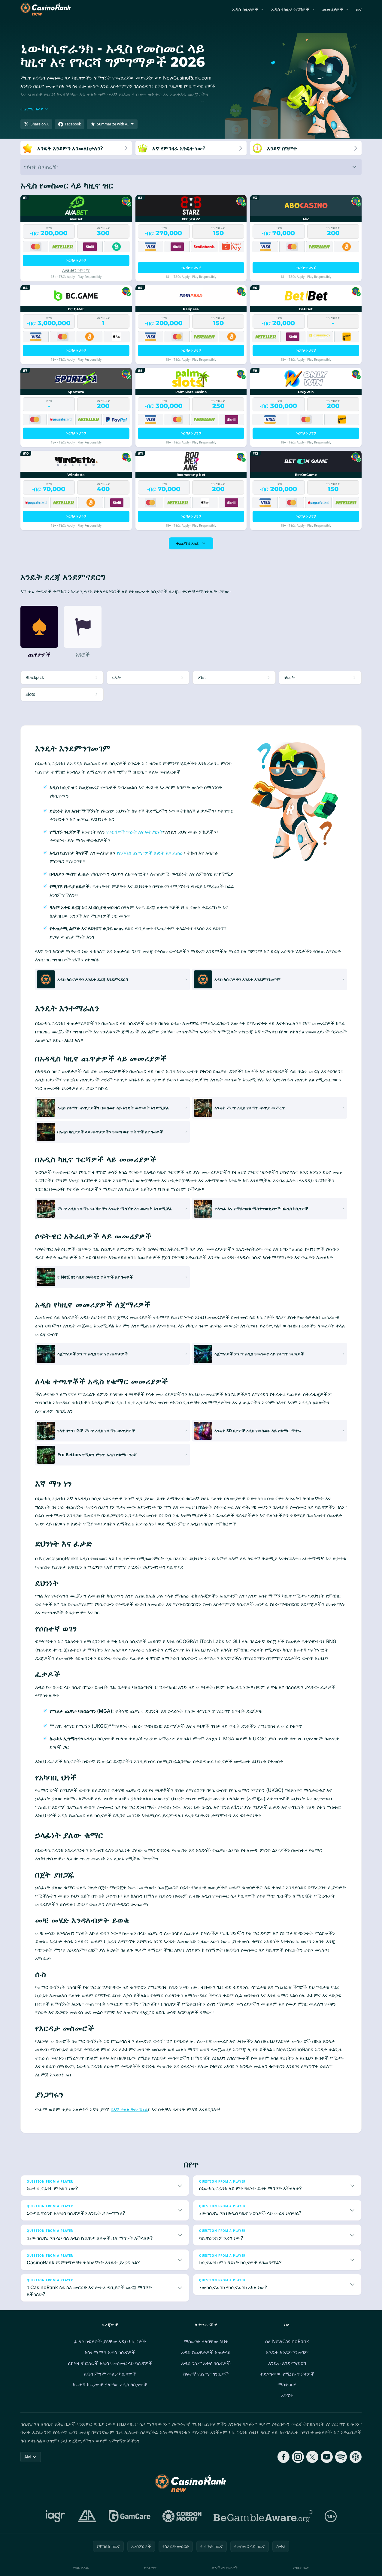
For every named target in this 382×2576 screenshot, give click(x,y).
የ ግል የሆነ (150, 2567)
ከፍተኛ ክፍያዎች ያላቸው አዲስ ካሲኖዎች (110, 2385)
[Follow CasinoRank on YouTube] (327, 2457)
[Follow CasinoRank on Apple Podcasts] (356, 2457)
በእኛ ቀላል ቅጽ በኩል (129, 2109)
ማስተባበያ (287, 2385)
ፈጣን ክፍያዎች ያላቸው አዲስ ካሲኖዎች (110, 2341)
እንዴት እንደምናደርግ (287, 2363)
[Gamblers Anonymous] (87, 2516)
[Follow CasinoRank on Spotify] (341, 2457)
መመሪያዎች (333, 9)
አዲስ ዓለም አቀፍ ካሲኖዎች (206, 2363)
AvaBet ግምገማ (76, 270)
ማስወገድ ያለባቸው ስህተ (206, 2341)
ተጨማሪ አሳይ (187, 543)
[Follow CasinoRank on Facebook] (283, 2457)
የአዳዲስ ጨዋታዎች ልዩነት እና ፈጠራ (150, 853)
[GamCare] (130, 2516)
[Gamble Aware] (263, 2516)
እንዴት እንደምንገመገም (287, 2352)
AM (28, 2457)
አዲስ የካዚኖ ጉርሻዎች (290, 9)
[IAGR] (56, 2516)
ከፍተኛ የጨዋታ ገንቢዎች (206, 2374)
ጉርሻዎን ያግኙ (76, 260)
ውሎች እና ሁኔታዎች (224, 2567)
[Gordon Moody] (182, 2516)
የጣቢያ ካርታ (301, 2567)
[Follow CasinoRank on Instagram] (298, 2457)
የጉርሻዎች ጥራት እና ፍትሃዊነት (135, 832)
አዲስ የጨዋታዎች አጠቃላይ (206, 2352)
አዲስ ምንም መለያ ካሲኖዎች (110, 2374)
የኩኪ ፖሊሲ (81, 2567)
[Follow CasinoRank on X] (312, 2457)
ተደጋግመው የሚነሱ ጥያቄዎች (287, 2374)
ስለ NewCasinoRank (287, 2341)
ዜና (359, 9)
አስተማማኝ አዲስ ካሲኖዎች (110, 2352)
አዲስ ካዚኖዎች (245, 9)
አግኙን (287, 2395)
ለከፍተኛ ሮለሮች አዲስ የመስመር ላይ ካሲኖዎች (110, 2363)
